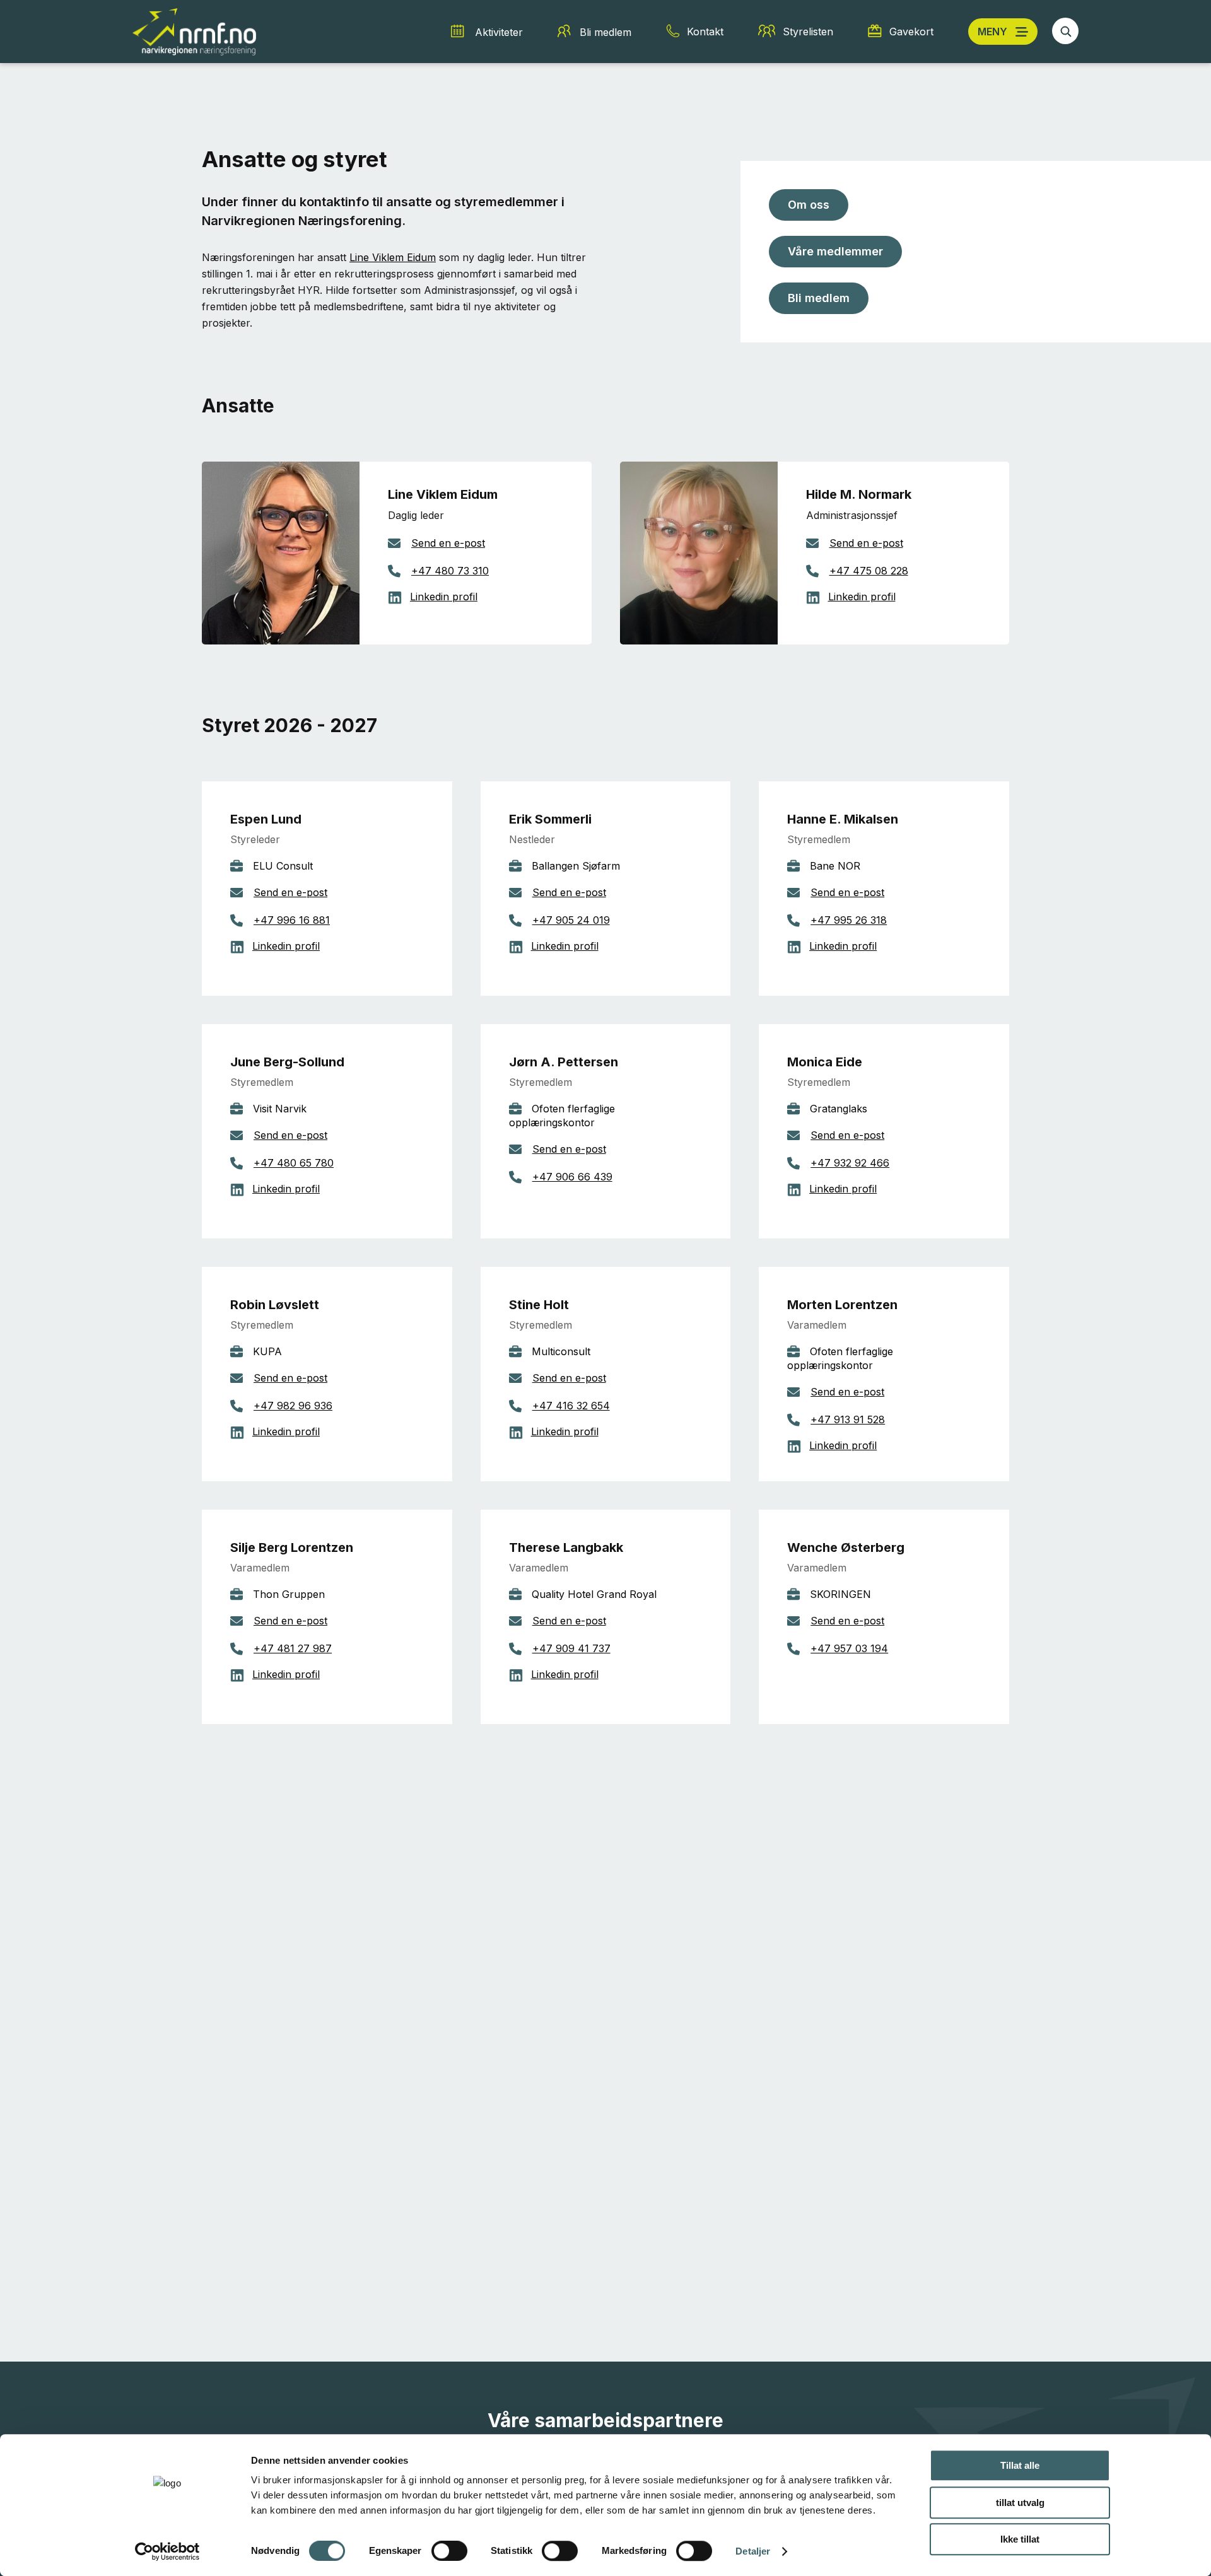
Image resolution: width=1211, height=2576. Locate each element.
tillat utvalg (1020, 2503)
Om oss (809, 205)
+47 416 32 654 (571, 1406)
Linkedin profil (444, 597)
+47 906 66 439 (572, 1177)
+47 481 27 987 (293, 1648)
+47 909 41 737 (571, 1648)
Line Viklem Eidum (393, 257)
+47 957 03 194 (849, 1648)
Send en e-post (448, 543)
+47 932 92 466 (850, 1163)
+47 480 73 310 (450, 571)
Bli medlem (605, 32)
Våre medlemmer (835, 251)
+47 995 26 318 (849, 920)
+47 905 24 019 (571, 920)
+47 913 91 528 (848, 1419)
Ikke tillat (1020, 2539)
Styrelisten (808, 32)
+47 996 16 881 (292, 920)
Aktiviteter (499, 32)
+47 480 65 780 (294, 1163)
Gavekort (911, 32)
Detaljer (753, 2551)
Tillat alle (1020, 2465)
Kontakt (705, 32)
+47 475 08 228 (869, 571)
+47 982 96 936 (293, 1406)
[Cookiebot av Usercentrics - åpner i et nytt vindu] (167, 2551)
